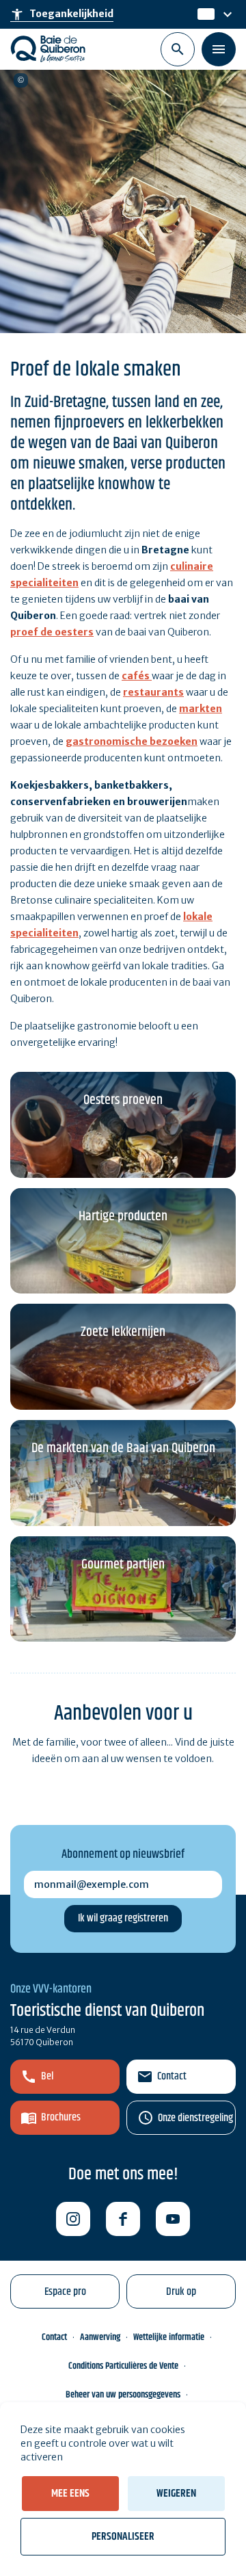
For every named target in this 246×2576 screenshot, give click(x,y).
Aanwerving (100, 2337)
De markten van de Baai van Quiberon (123, 1448)
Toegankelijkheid (62, 14)
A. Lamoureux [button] (21, 80)
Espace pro (65, 2292)
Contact (172, 2076)
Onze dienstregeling (195, 2118)
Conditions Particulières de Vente (123, 2366)
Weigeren (176, 2494)
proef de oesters (52, 632)
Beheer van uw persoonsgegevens (123, 2395)
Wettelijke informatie (169, 2337)
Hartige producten (123, 1217)
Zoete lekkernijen (123, 1332)
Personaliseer (123, 2537)
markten (201, 709)
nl (203, 14)
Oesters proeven (123, 1100)
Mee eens (70, 2494)
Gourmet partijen (123, 1565)
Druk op (181, 2292)
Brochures (61, 2117)
